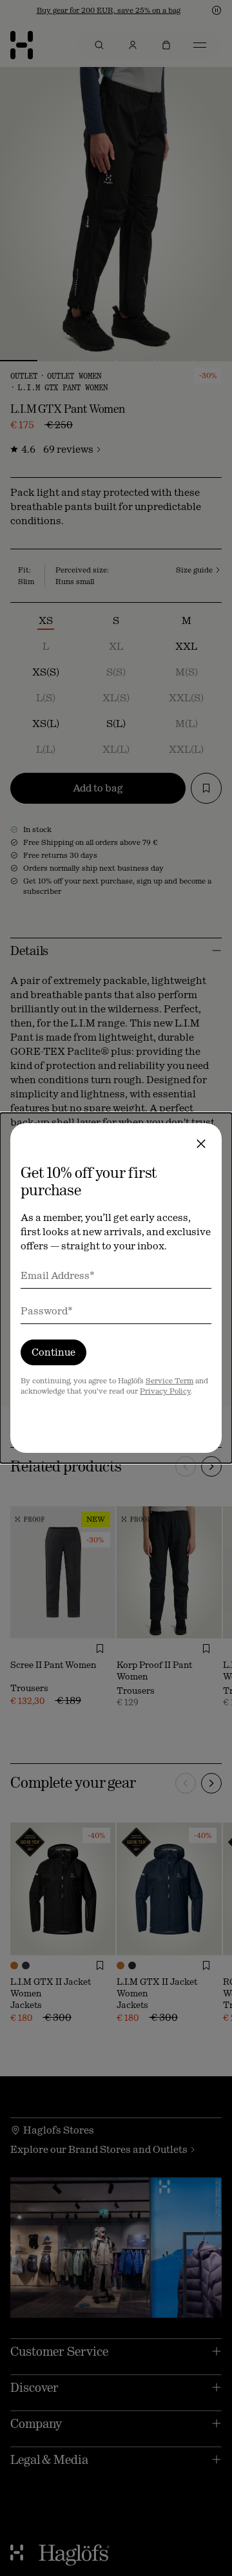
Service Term (169, 1381)
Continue (53, 1352)
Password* (47, 1311)
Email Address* (58, 1275)
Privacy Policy (165, 1391)
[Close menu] (201, 1144)
